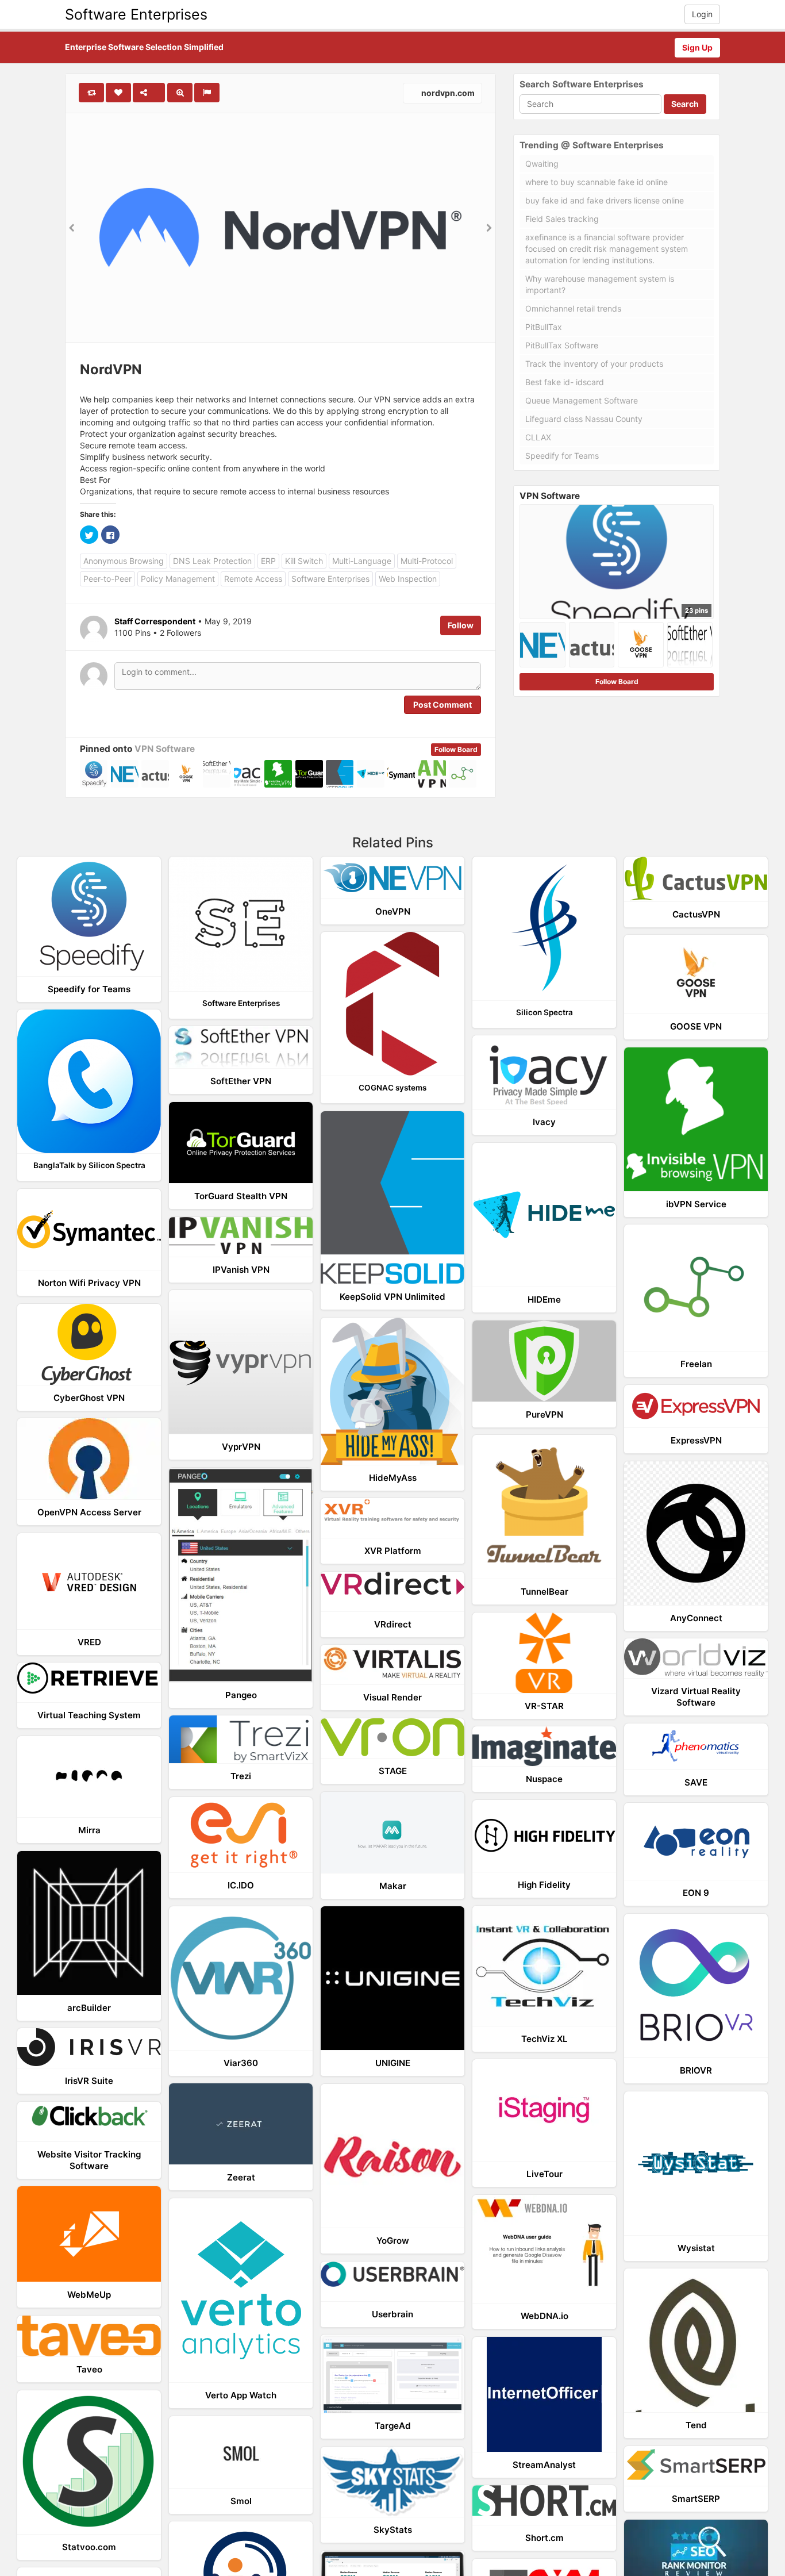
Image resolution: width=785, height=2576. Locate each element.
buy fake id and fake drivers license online (605, 200)
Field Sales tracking (562, 219)
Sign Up (697, 47)
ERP (268, 561)
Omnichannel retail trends (573, 308)
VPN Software (165, 749)
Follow (461, 625)
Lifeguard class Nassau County (584, 419)
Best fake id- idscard (565, 382)
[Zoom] (180, 93)
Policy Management (178, 579)
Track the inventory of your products (594, 364)
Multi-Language (362, 561)
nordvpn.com (447, 93)
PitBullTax (544, 327)
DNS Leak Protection (212, 561)
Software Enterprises (136, 14)
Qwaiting (542, 164)
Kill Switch (304, 561)
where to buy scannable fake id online (597, 182)
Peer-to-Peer (107, 579)
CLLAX (538, 437)
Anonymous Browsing (124, 561)
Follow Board (456, 749)
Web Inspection (408, 579)
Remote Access (253, 579)
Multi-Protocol (427, 561)
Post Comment (442, 705)
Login (702, 14)
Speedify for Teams (562, 456)
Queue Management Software (582, 400)
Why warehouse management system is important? (600, 284)
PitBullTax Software (562, 345)
